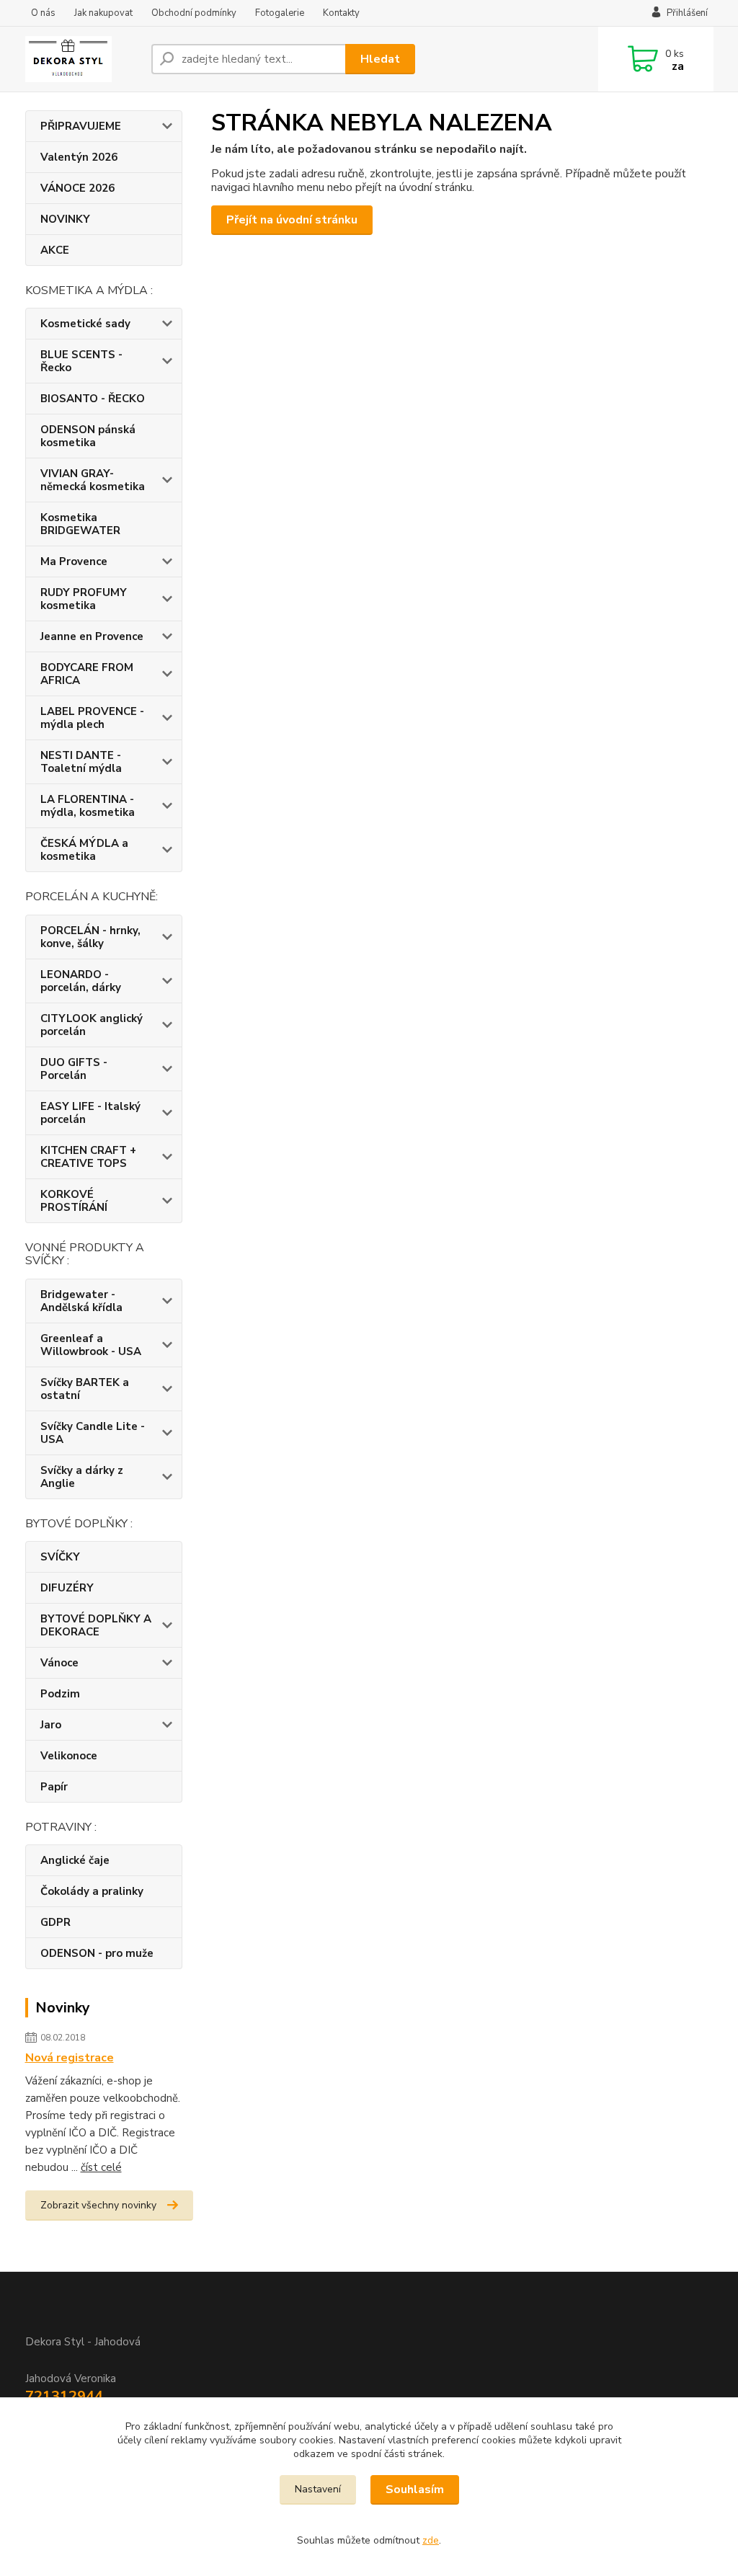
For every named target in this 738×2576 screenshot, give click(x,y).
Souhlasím (415, 2490)
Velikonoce (69, 1756)
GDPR (55, 1922)
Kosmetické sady (85, 324)
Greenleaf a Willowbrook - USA (91, 1345)
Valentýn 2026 (79, 157)
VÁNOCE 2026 (77, 188)
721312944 (64, 2396)
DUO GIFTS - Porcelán (74, 1069)
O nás (43, 13)
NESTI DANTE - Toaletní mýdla (81, 762)
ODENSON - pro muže (97, 1953)
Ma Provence (74, 561)
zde (431, 2540)
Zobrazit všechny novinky (98, 2205)
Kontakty (341, 13)
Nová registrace (70, 2058)
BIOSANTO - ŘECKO (93, 399)
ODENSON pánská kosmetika (88, 436)
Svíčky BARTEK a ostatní (85, 1389)
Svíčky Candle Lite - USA (93, 1433)
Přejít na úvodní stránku (292, 220)
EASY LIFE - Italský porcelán (90, 1113)
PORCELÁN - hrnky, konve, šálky (90, 937)
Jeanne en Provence (92, 636)
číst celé (101, 2167)
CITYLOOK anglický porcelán (92, 1025)
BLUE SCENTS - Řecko (81, 361)
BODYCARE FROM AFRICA (87, 674)
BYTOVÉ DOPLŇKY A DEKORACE (96, 1625)
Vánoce (59, 1663)
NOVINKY (65, 219)
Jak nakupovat (103, 13)
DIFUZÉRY (67, 1588)
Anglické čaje (75, 1860)
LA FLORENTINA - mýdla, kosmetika (88, 806)
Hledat (380, 59)
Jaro (51, 1725)
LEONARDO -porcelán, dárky (81, 981)
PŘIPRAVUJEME (81, 126)
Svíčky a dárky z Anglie (82, 1477)
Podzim (60, 1694)
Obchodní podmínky (194, 13)
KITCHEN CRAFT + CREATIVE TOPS (88, 1157)
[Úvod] (83, 59)
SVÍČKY (60, 1557)
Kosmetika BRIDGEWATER (80, 524)
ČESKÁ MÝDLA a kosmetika (84, 850)
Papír (54, 1787)
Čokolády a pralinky (92, 1891)
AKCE (55, 250)
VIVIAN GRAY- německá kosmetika (93, 480)
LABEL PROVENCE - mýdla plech (92, 718)
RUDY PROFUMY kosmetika (84, 599)
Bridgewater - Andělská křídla (81, 1301)
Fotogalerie (280, 13)
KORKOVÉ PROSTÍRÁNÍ (74, 1201)
